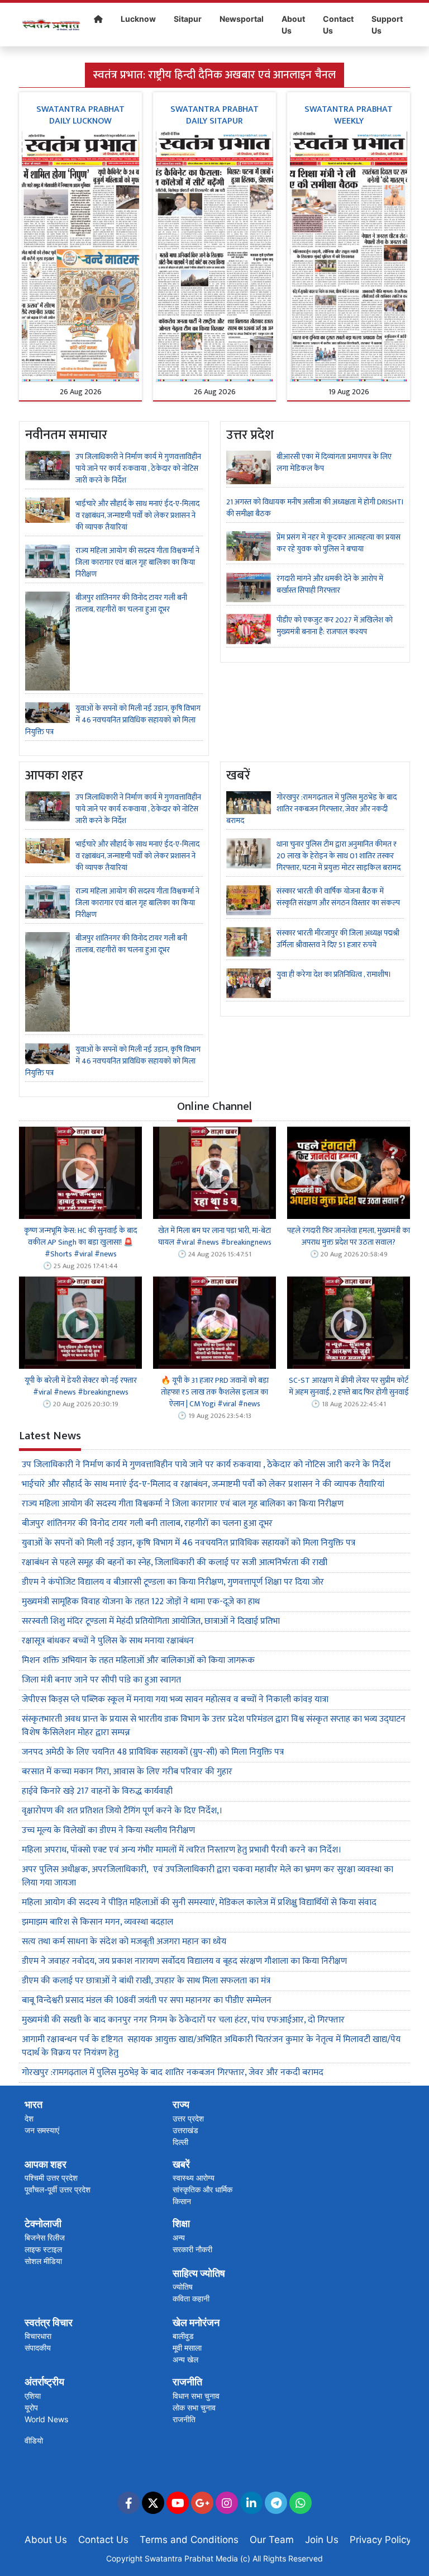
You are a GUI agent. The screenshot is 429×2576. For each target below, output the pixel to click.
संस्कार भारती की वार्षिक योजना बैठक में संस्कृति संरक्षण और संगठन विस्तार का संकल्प (338, 897)
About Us (293, 25)
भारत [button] (34, 2104)
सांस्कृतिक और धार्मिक (202, 2189)
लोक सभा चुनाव (194, 2407)
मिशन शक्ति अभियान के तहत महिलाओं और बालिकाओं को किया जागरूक (138, 1660)
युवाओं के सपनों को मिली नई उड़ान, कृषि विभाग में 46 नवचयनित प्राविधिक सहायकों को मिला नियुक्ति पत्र (113, 720)
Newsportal (242, 19)
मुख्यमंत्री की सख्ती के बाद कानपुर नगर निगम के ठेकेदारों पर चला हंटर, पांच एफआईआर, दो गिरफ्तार (184, 2020)
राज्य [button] (181, 2104)
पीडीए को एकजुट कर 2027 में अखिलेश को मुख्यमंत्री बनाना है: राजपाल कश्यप (335, 626)
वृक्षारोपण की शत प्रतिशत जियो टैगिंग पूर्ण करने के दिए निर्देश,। (122, 1811)
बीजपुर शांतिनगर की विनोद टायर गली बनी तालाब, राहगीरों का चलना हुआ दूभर (131, 603)
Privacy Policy (380, 2540)
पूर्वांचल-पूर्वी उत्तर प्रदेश (58, 2189)
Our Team (272, 2540)
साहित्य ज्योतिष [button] (199, 2273)
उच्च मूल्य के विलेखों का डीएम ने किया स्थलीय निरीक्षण (108, 1830)
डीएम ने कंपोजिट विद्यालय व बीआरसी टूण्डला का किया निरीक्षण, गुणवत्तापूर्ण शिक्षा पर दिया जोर (173, 1582)
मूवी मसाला (187, 2348)
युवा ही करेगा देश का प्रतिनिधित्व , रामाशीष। (334, 974)
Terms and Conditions (189, 2540)
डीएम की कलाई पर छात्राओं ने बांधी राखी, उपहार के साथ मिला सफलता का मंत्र (146, 1981)
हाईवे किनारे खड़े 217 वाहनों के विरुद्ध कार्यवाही (98, 1791)
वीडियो (34, 2440)
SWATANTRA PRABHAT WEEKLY (349, 115)
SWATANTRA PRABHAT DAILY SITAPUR (214, 115)
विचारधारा (38, 2336)
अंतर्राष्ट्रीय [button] (44, 2382)
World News (46, 2419)
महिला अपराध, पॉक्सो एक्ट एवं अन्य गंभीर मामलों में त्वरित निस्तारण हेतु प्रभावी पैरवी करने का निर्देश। (182, 1850)
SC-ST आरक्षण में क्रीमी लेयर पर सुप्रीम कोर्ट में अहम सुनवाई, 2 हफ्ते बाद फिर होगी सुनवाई (349, 1386)
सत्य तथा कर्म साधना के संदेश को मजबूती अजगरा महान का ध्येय (124, 1942)
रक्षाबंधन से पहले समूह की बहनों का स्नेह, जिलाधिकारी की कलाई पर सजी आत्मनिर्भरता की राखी (175, 1563)
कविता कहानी (191, 2298)
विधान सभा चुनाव (196, 2396)
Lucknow (138, 19)
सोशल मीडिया (43, 2261)
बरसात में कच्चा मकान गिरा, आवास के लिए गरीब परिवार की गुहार (127, 1772)
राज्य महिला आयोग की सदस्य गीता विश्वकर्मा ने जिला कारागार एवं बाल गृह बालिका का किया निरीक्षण (137, 562)
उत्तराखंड (185, 2130)
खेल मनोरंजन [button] (196, 2322)
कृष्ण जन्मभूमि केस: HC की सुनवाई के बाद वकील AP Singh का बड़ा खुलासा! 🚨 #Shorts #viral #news (80, 1242)
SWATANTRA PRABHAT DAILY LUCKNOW (80, 115)
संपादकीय (38, 2348)
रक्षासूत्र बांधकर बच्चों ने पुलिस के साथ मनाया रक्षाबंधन (108, 1641)
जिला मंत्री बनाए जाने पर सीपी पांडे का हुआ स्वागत (101, 1680)
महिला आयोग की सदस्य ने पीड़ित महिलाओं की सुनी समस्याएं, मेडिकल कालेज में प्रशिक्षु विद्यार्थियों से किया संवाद (199, 1903)
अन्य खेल (185, 2359)
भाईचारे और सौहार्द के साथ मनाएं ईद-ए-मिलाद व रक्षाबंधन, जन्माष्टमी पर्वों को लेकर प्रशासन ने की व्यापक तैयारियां (137, 515)
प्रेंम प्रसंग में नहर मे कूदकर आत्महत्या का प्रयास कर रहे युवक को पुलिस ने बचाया (339, 543)
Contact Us (338, 25)
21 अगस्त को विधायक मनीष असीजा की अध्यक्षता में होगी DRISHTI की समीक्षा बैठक (315, 508)
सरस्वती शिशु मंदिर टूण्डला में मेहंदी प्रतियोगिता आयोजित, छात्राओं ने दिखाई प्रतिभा (151, 1621)
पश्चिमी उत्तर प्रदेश (51, 2178)
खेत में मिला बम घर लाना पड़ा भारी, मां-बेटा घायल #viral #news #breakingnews (215, 1236)
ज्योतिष (183, 2287)
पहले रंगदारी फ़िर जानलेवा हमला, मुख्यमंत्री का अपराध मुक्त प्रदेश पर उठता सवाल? (349, 1236)
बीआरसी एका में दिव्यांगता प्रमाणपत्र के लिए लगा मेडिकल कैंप (334, 462)
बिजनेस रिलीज (45, 2237)
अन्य (179, 2237)
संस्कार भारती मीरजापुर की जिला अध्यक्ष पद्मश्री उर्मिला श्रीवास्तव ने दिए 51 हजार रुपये (338, 939)
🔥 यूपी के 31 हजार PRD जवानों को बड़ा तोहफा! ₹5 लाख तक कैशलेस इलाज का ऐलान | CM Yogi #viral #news (215, 1392)
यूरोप (31, 2407)
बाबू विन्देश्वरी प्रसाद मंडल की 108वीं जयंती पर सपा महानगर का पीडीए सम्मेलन (147, 2000)
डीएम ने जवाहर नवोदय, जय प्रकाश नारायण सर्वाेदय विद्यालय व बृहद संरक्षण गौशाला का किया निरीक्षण (184, 1961)
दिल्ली (180, 2142)
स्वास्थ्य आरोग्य (194, 2178)
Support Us (387, 25)
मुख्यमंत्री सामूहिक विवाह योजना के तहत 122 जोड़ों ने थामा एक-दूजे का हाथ (141, 1602)
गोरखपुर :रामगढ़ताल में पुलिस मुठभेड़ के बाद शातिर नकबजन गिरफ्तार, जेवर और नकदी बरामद (311, 809)
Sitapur (188, 19)
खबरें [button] (181, 2164)
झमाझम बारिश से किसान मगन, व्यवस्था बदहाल (97, 1922)
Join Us (322, 2540)
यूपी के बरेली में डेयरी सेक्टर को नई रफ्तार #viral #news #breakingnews (81, 1386)
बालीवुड (183, 2336)
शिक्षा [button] (181, 2223)
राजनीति (184, 2419)
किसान (182, 2201)
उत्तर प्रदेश (188, 2118)
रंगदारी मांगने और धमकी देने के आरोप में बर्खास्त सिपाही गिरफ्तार (330, 584)
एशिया (33, 2396)
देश (29, 2118)
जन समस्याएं (42, 2130)
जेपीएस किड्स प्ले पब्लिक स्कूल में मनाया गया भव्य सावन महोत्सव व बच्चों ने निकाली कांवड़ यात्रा (176, 1700)
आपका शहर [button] (46, 2164)
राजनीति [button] (187, 2382)
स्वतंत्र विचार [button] (49, 2322)
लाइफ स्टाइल (43, 2249)
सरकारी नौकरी (192, 2249)
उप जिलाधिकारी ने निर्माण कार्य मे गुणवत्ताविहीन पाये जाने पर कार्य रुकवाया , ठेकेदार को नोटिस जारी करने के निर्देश (138, 468)
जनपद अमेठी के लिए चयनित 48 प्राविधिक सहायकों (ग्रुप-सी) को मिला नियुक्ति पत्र (153, 1752)
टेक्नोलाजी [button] (43, 2223)
